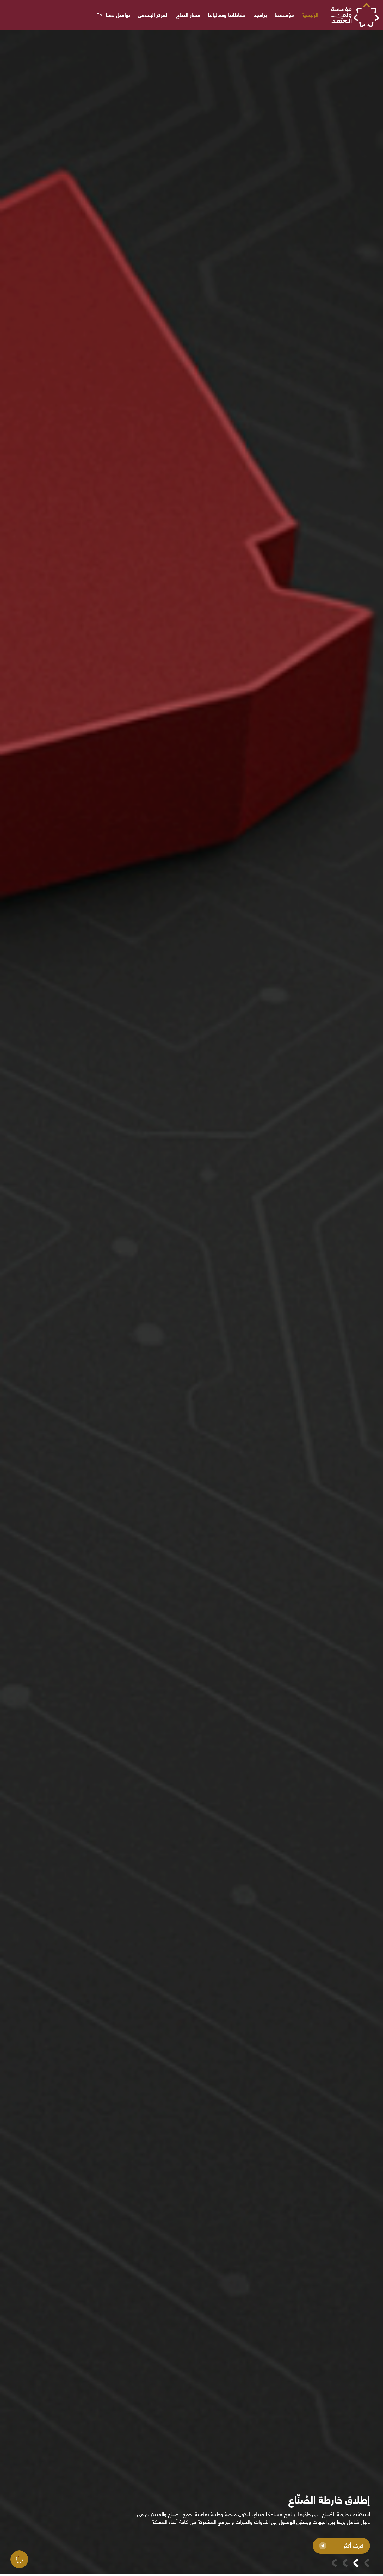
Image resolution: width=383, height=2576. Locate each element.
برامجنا (260, 15)
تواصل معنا (118, 15)
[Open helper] (19, 2559)
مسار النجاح (188, 15)
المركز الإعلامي (153, 15)
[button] (367, 2563)
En (99, 15)
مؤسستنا (284, 15)
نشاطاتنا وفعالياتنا (227, 15)
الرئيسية (310, 15)
